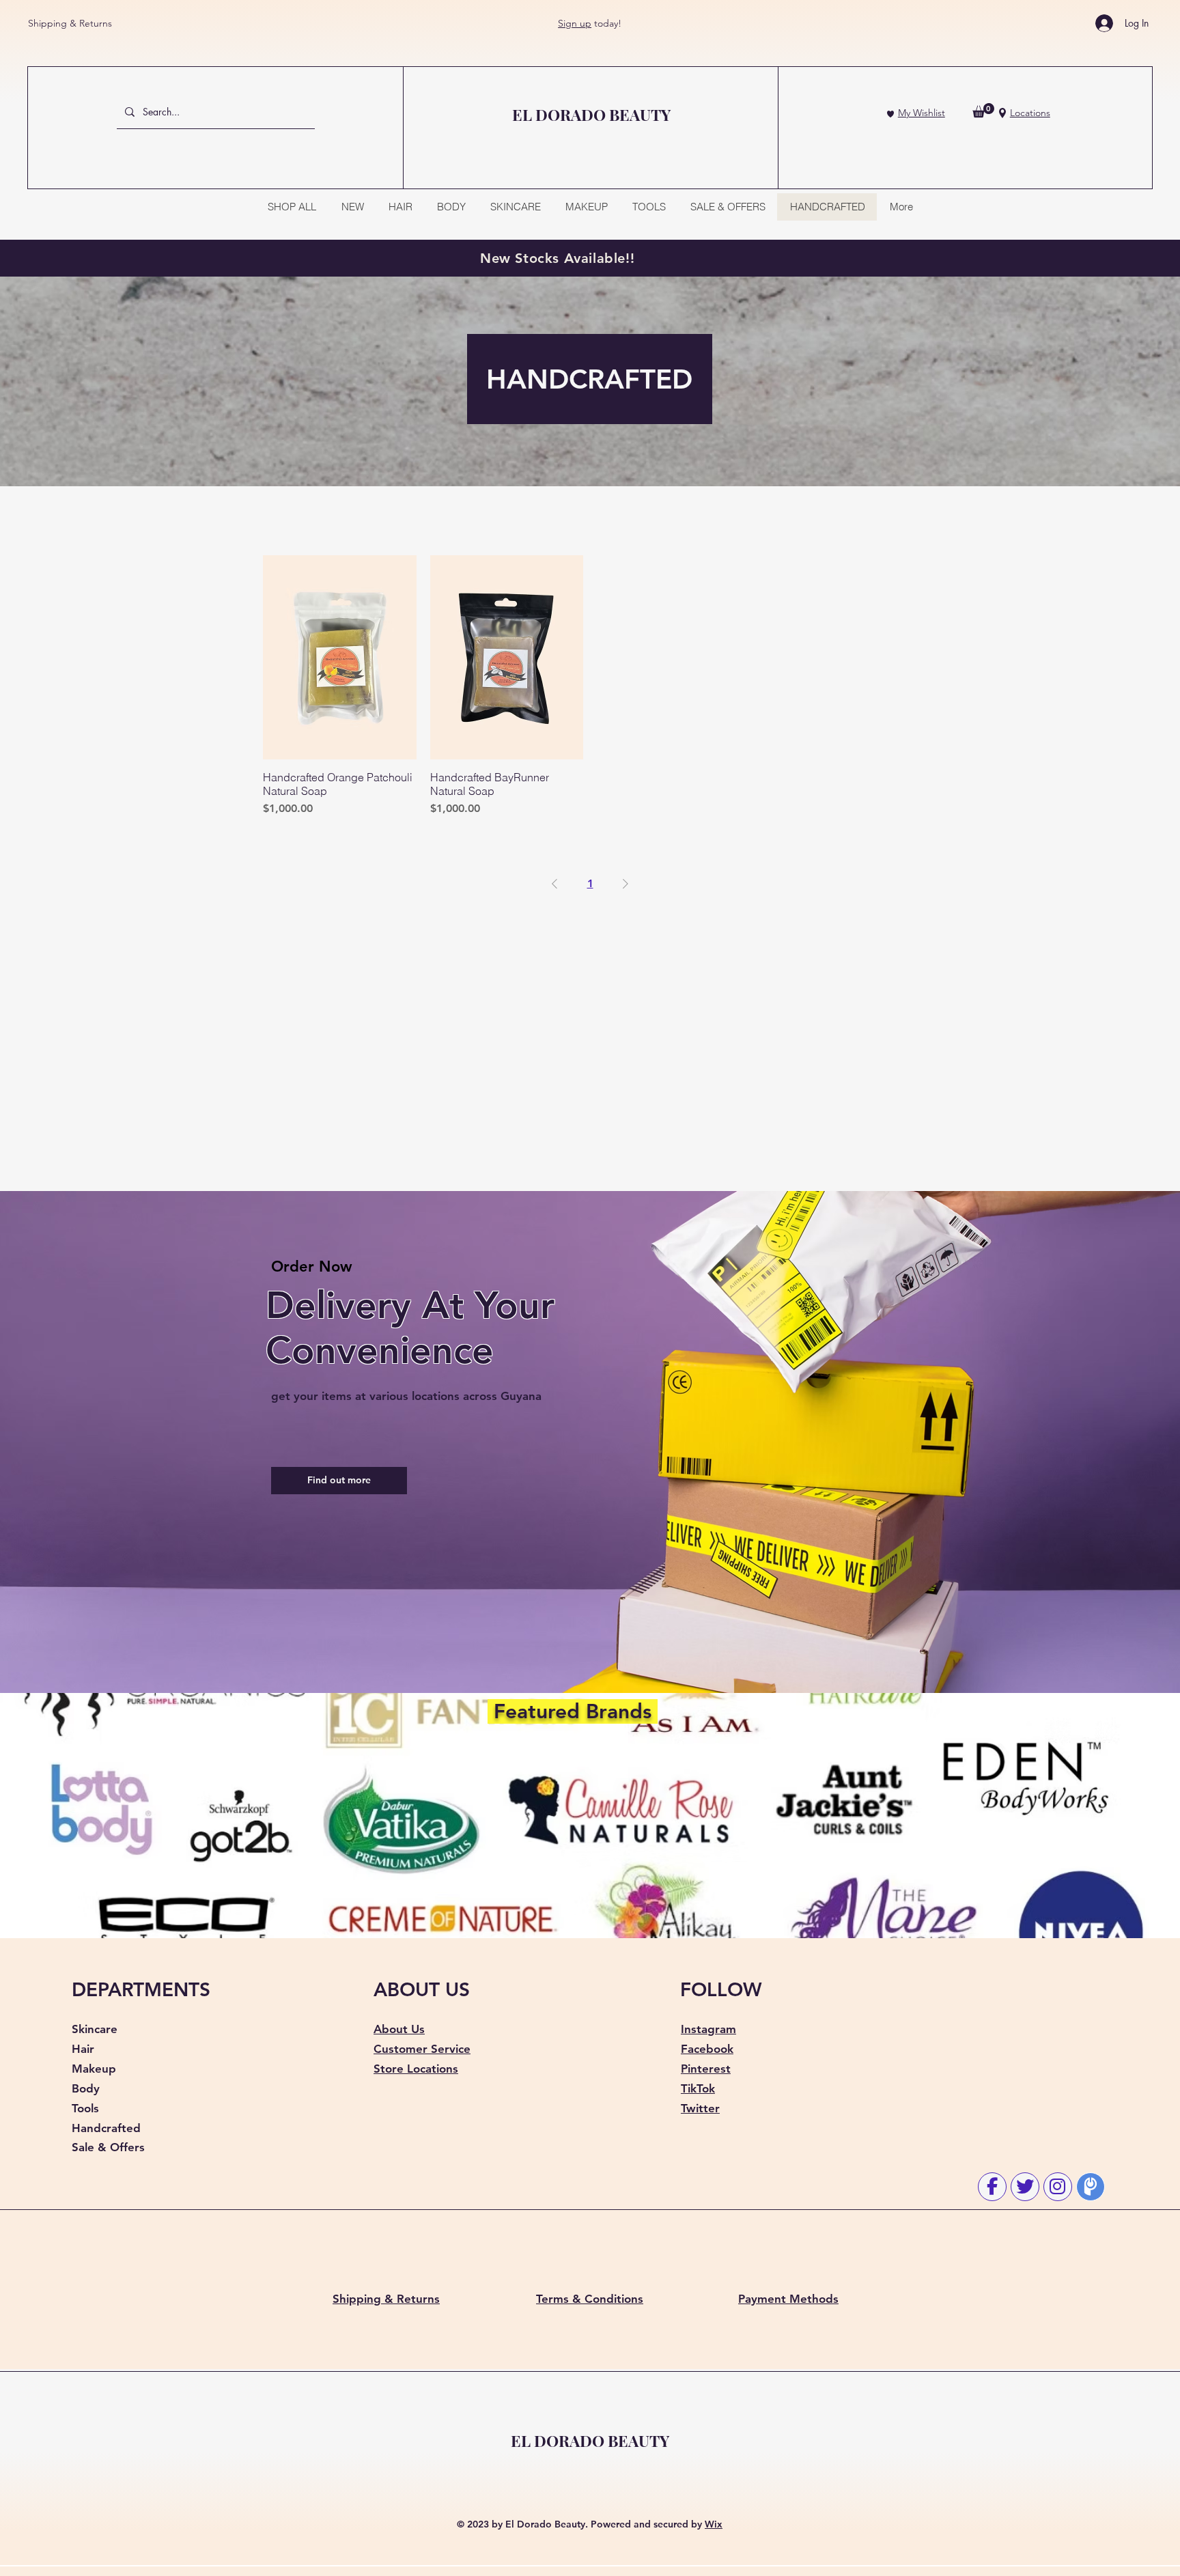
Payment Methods (788, 2299)
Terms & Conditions (590, 2299)
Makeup (94, 2069)
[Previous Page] (554, 884)
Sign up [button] (575, 23)
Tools (85, 2108)
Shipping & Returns (70, 23)
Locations (1030, 113)
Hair (83, 2049)
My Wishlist (922, 113)
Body (86, 2088)
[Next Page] (626, 884)
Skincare (95, 2029)
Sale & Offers (108, 2147)
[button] (983, 110)
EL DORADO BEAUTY (590, 2440)
